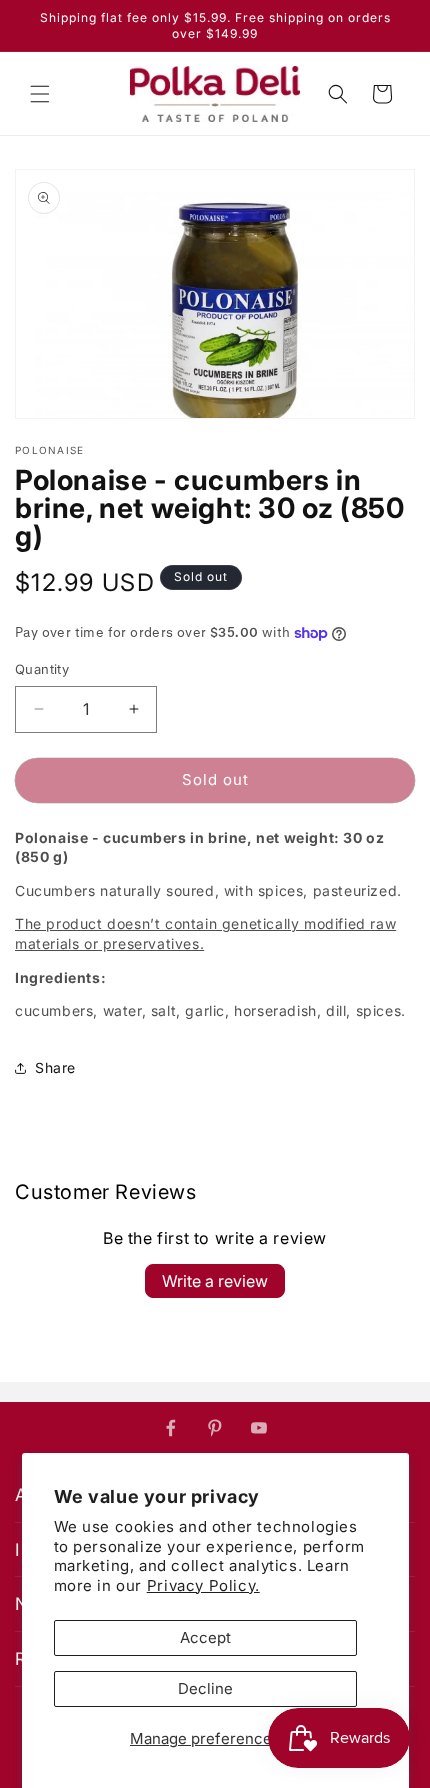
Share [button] (55, 1067)
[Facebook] (171, 1428)
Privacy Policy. (203, 1585)
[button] (40, 94)
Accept (205, 1637)
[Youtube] (259, 1428)
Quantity (42, 669)
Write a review (215, 1281)
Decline (205, 1688)
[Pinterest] (215, 1428)
